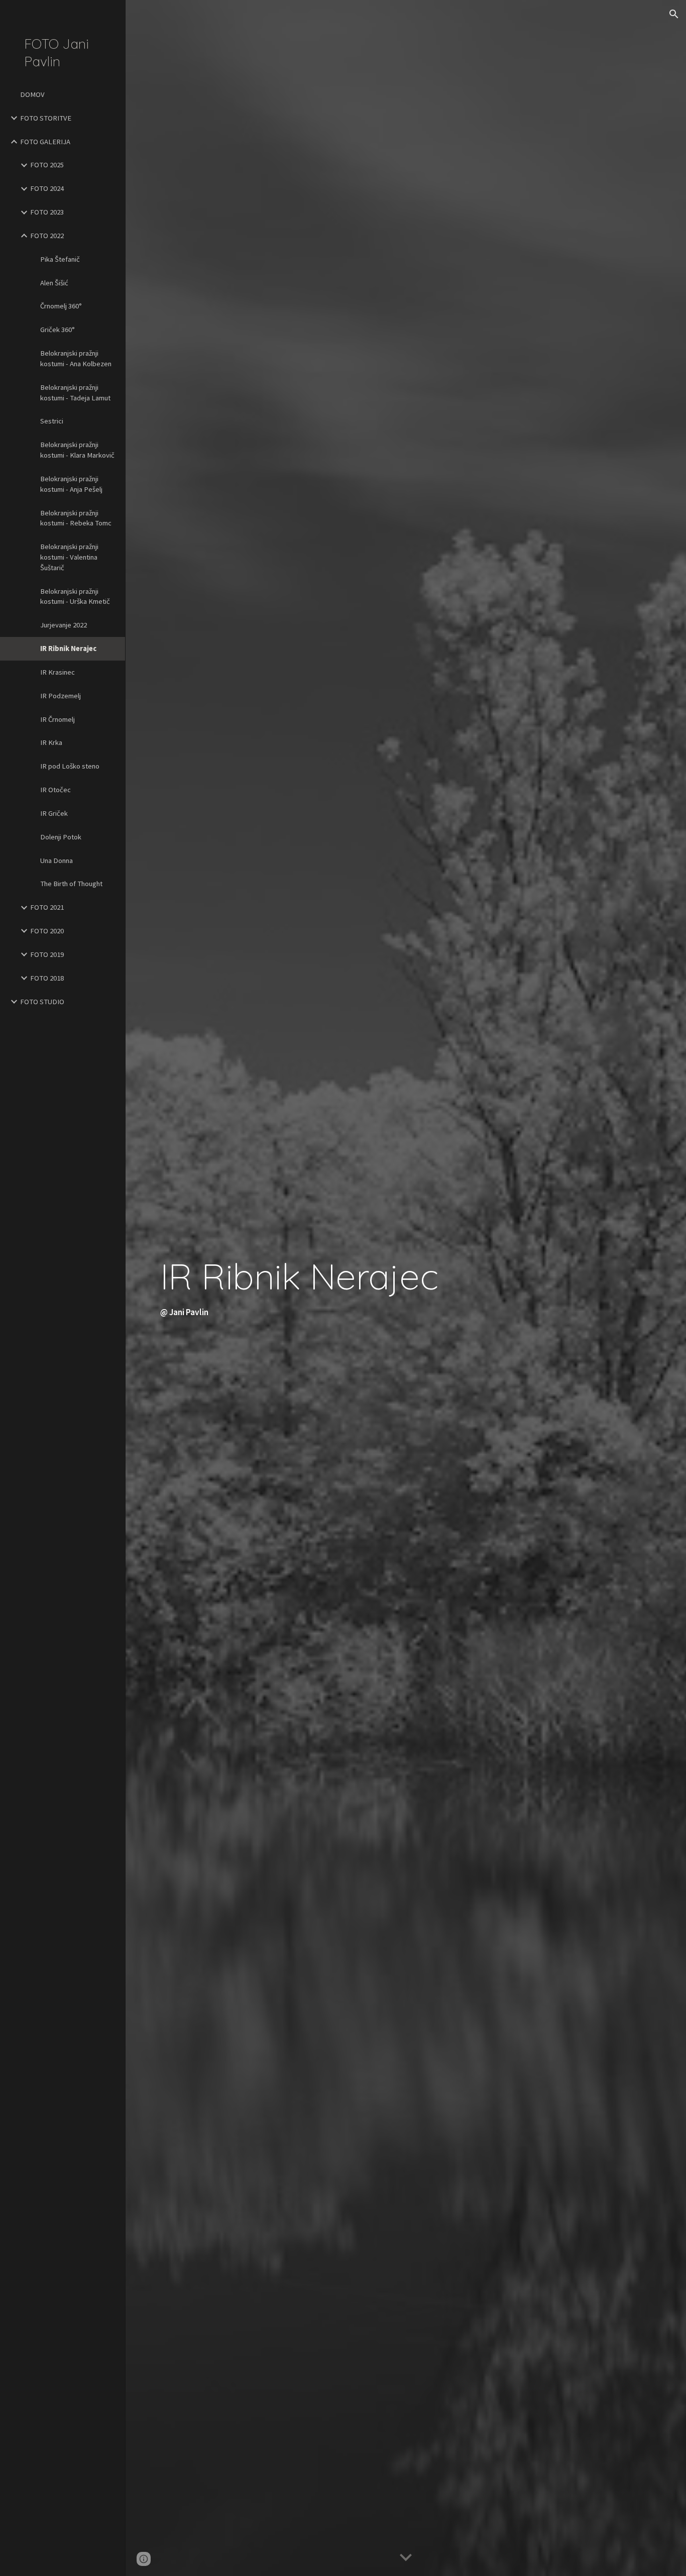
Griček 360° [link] (58, 330)
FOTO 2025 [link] (47, 165)
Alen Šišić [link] (54, 283)
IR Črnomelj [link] (58, 719)
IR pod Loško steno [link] (70, 766)
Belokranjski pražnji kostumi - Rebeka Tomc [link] (76, 518)
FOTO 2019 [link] (47, 954)
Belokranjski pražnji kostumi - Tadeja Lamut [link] (75, 393)
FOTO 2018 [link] (47, 978)
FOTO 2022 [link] (47, 236)
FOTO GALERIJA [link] (45, 142)
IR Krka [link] (51, 742)
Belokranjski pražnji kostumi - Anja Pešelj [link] (71, 484)
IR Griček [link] (54, 813)
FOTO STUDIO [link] (42, 1002)
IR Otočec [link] (55, 790)
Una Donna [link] (56, 861)
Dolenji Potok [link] (61, 837)
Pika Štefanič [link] (60, 259)
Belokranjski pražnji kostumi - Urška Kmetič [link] (75, 597)
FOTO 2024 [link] (47, 188)
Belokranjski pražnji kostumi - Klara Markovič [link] (77, 450)
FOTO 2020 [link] (47, 931)
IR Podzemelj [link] (61, 696)
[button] (674, 14)
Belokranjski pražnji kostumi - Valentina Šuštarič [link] (69, 557)
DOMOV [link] (32, 94)
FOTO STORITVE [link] (46, 118)
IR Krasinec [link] (58, 672)
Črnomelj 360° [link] (61, 306)
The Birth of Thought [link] (71, 884)
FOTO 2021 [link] (47, 907)
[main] (406, 1288)
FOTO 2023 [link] (47, 212)
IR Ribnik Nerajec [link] (68, 649)
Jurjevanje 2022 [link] (64, 625)
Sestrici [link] (52, 421)
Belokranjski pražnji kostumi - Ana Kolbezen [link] (76, 358)
